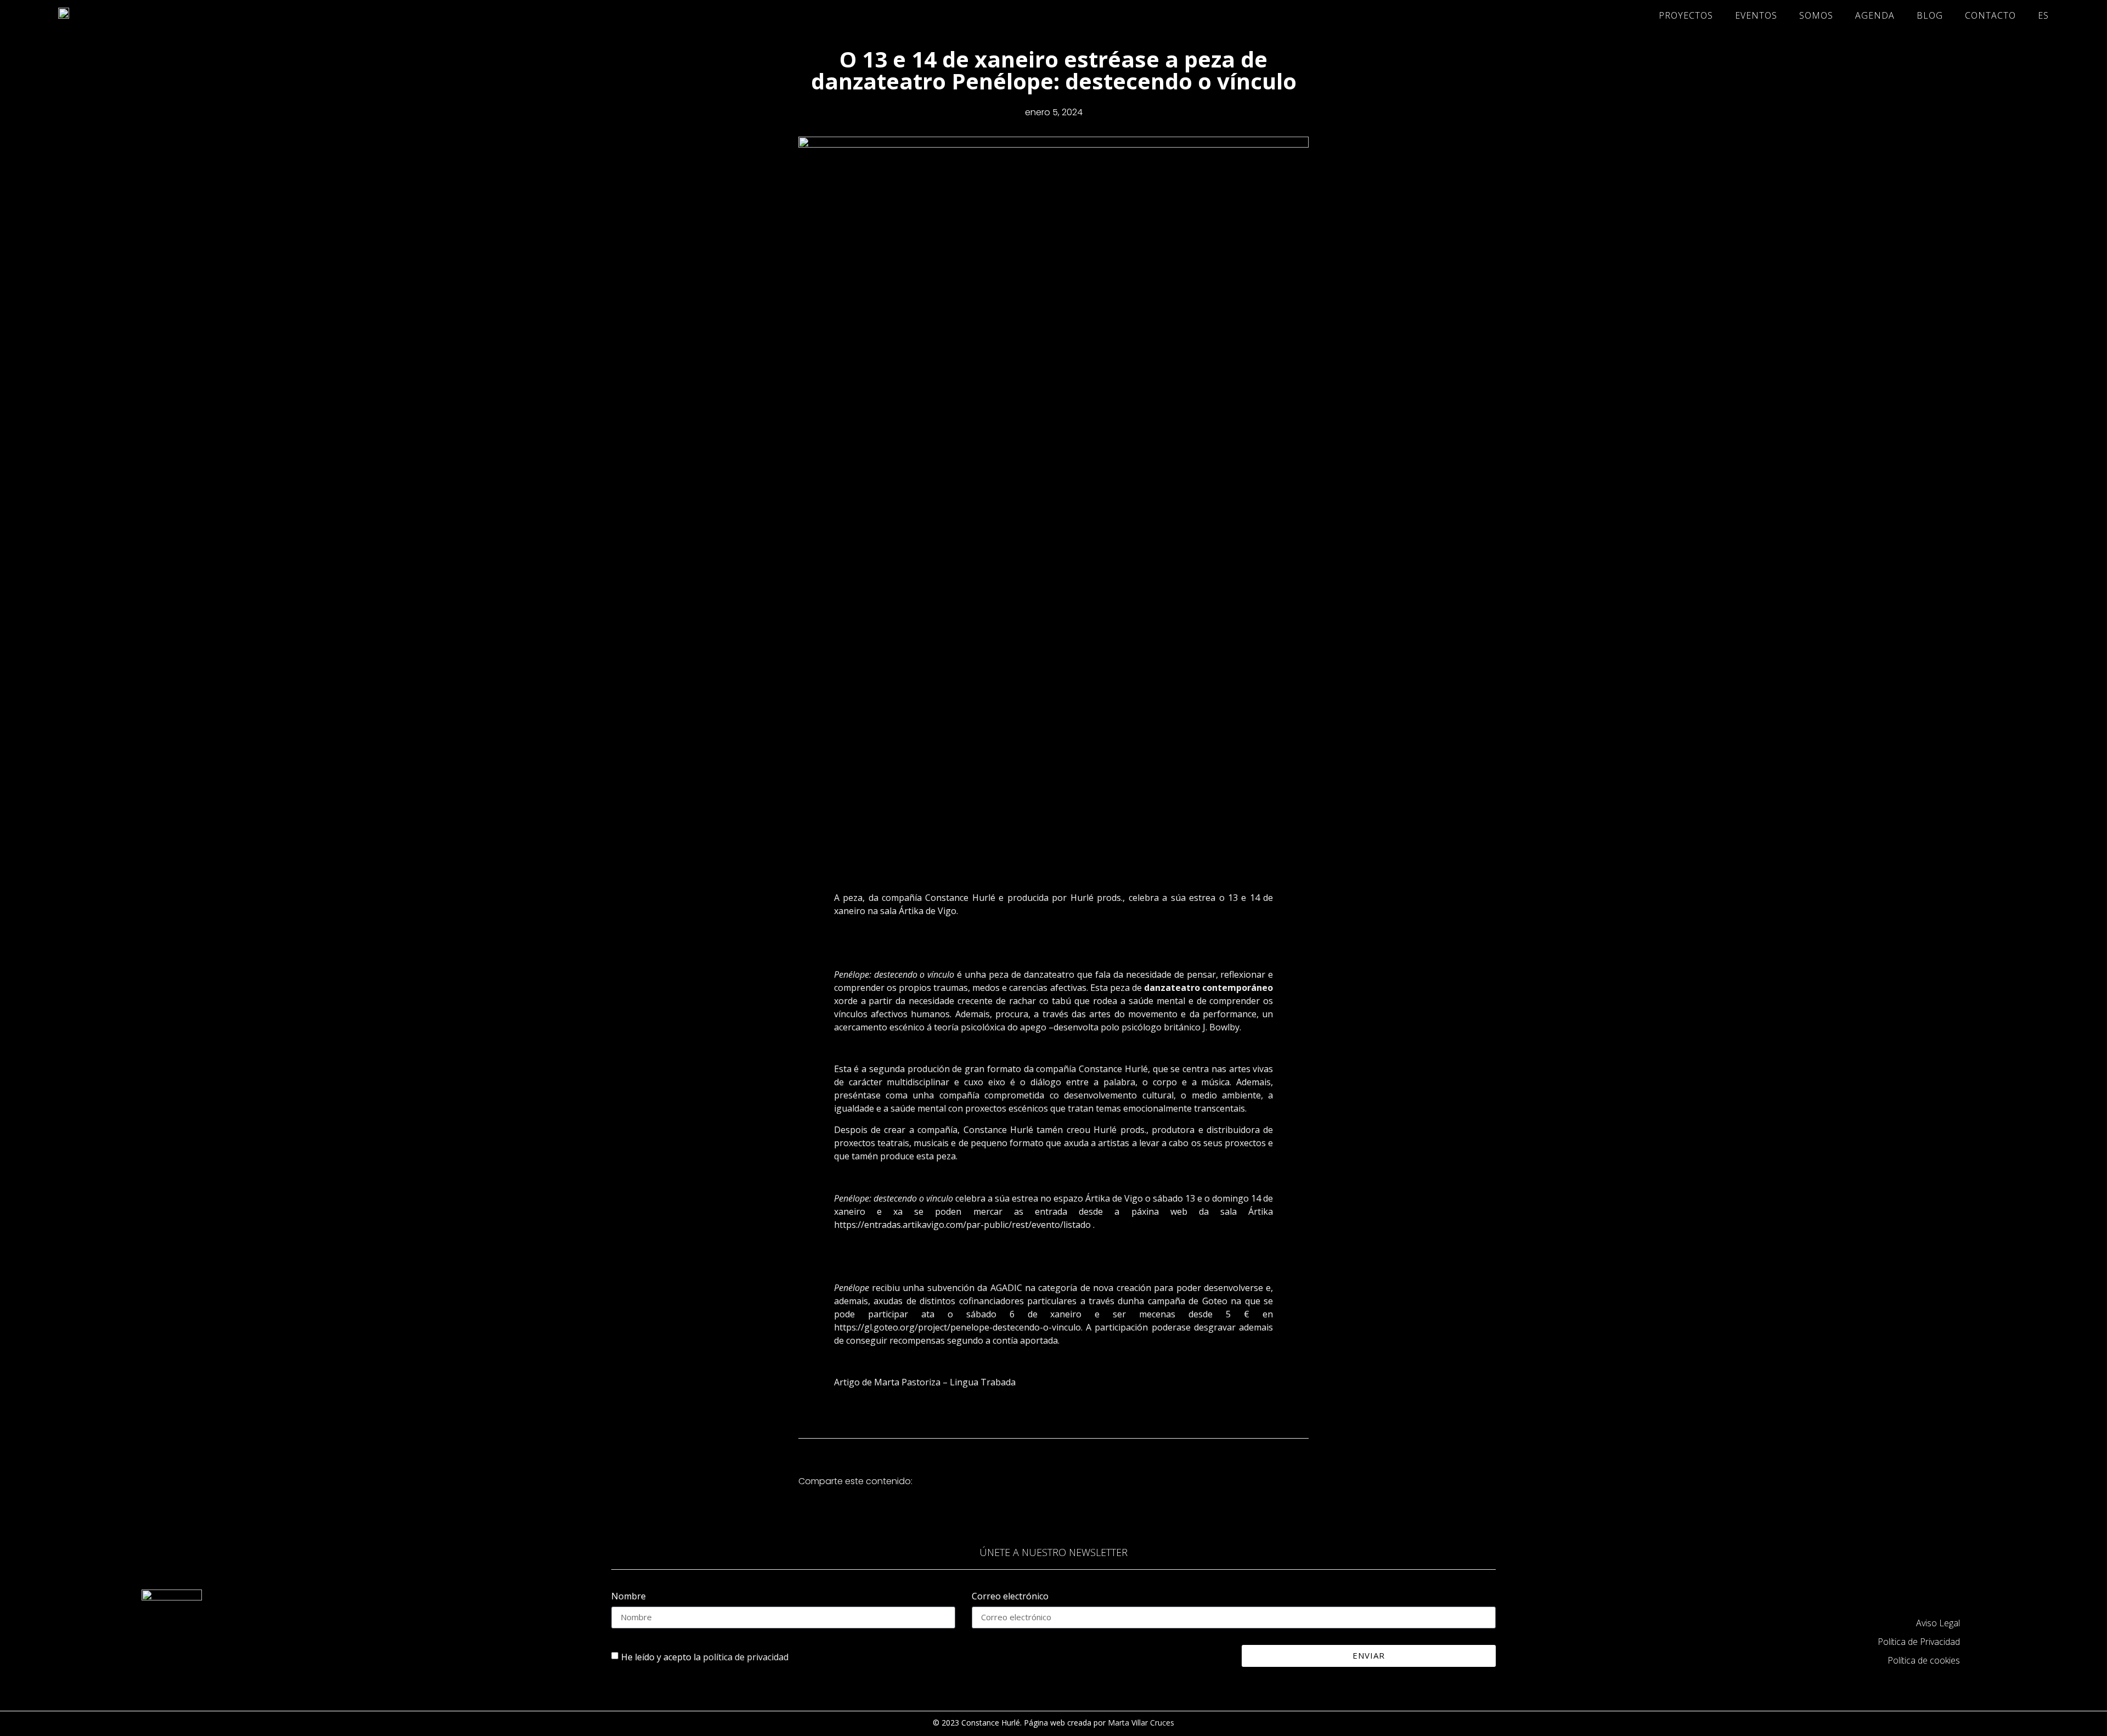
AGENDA (1875, 15)
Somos (1816, 15)
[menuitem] (2043, 15)
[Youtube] (177, 1661)
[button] (935, 1481)
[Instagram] (202, 1661)
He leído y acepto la (705, 1657)
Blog (1930, 15)
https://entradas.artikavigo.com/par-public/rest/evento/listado (962, 1225)
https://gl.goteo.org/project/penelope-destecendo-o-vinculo (957, 1327)
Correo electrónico (1010, 1597)
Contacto (1990, 15)
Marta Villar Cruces (1141, 1723)
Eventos (1756, 15)
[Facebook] (153, 1661)
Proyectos (1686, 15)
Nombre (629, 1597)
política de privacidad (746, 1657)
